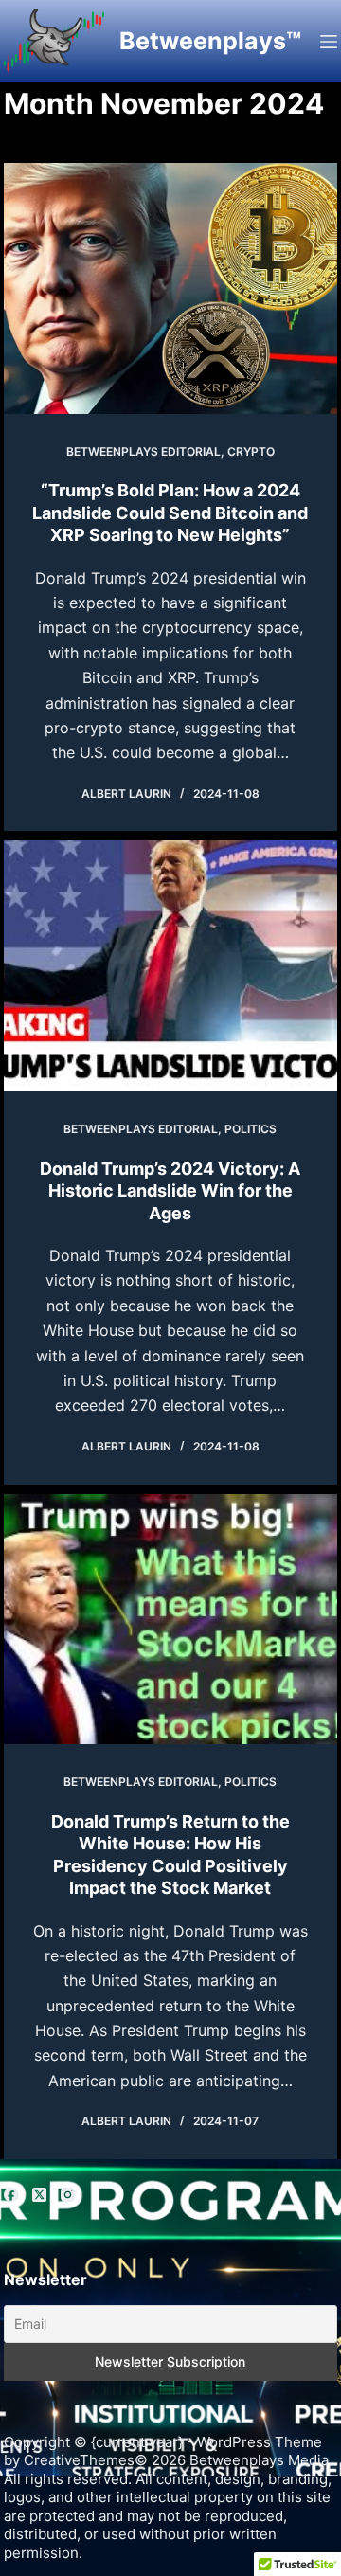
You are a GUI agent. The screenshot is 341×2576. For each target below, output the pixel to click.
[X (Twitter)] (39, 2195)
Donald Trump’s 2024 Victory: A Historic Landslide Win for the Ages (170, 1191)
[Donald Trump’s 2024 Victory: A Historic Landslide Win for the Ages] (171, 966)
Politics (251, 1129)
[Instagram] (68, 2195)
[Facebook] (11, 2195)
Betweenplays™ (210, 41)
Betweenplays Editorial (144, 451)
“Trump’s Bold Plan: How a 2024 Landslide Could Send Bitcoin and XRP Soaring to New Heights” (170, 513)
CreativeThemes (79, 2460)
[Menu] (329, 42)
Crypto (251, 451)
